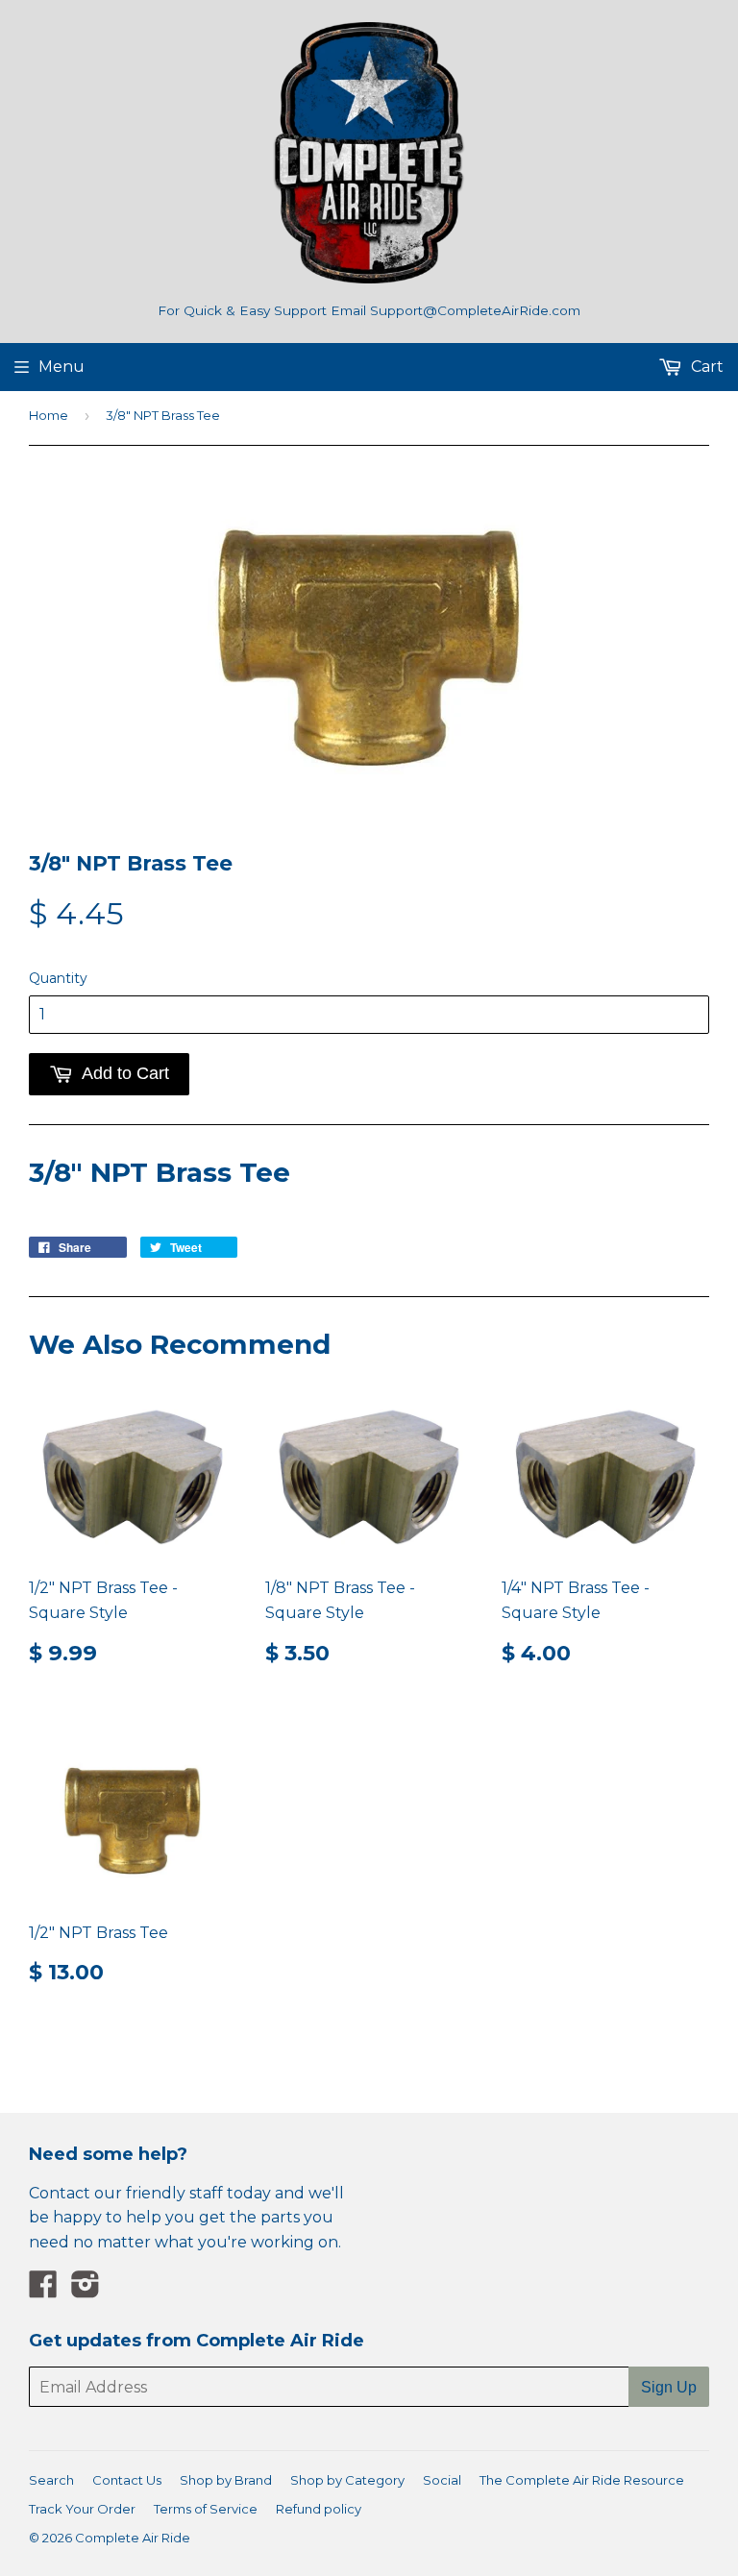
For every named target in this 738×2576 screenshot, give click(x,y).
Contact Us (127, 2480)
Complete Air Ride (133, 2538)
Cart (705, 367)
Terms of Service (206, 2509)
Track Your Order (82, 2509)
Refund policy (319, 2509)
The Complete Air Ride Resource (582, 2480)
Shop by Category (347, 2480)
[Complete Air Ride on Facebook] (43, 2290)
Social (442, 2480)
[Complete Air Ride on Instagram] (86, 2290)
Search (51, 2480)
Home (49, 415)
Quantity (58, 978)
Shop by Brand (226, 2480)
